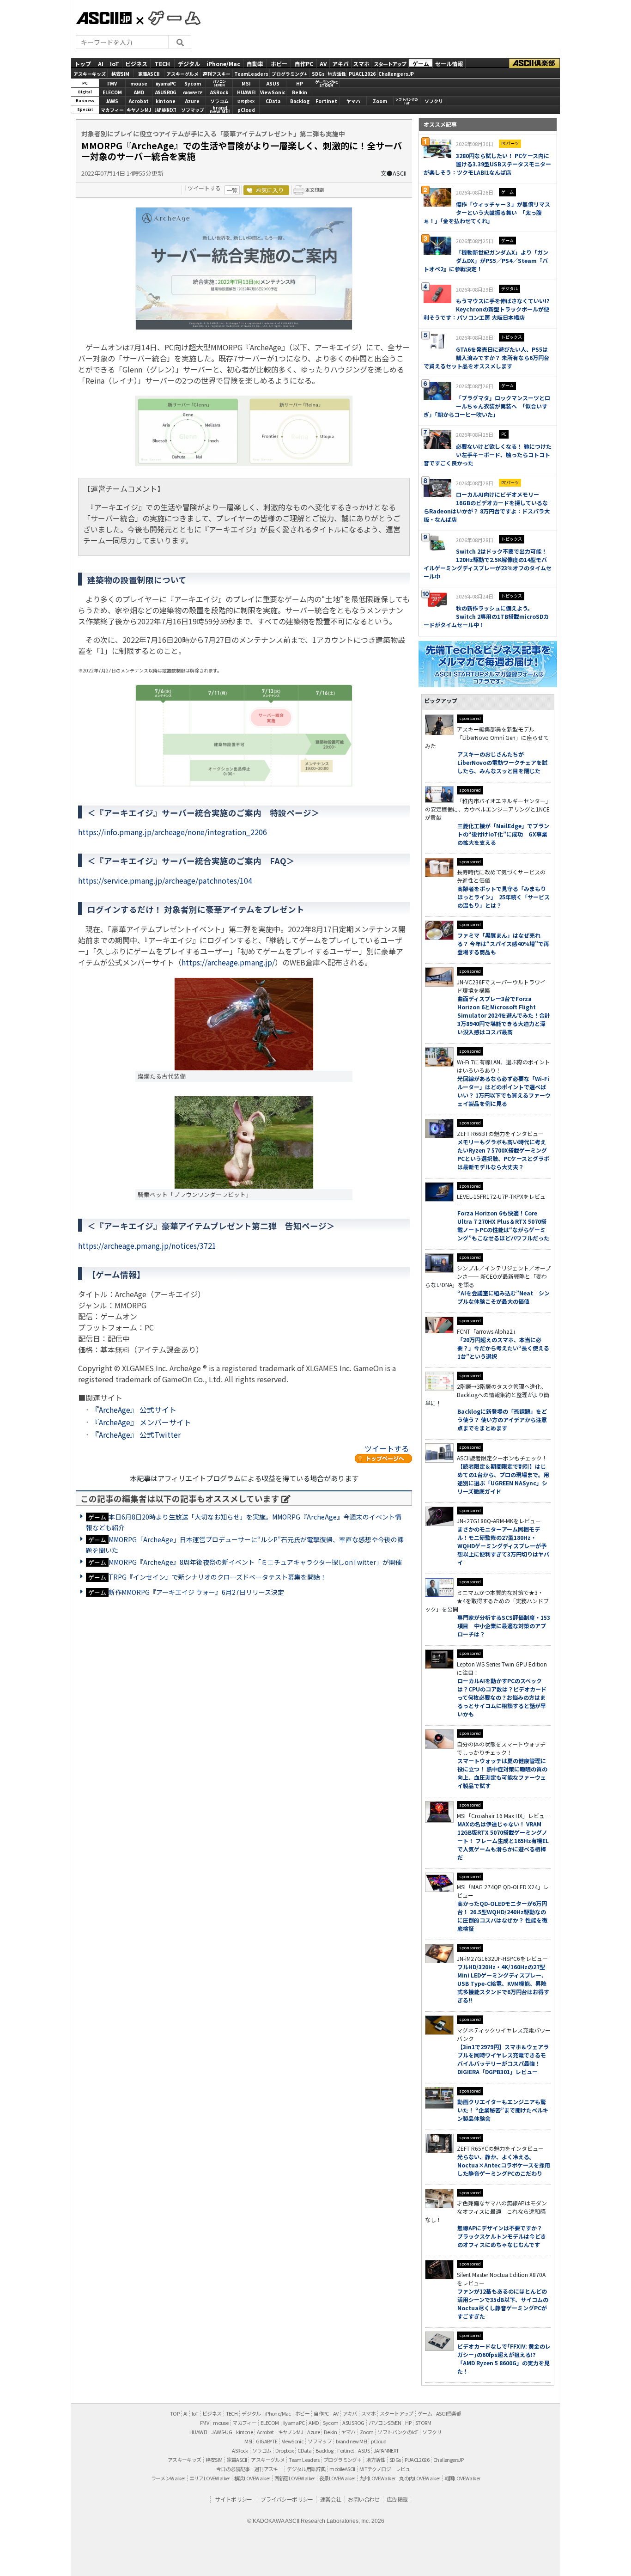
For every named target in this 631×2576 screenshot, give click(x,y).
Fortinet (326, 101)
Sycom (193, 83)
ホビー (279, 63)
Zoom (380, 101)
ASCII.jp (104, 18)
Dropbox (246, 101)
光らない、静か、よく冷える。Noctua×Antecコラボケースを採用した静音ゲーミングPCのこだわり (504, 2165)
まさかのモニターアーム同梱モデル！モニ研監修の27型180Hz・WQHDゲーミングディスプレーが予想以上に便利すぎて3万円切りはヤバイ (503, 1546)
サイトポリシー (234, 2499)
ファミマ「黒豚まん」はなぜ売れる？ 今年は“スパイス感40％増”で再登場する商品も (503, 943)
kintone (166, 101)
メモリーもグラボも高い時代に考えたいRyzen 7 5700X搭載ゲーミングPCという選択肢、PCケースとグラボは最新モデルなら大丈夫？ (503, 1154)
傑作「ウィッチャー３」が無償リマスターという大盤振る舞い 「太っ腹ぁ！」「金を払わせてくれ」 (487, 212)
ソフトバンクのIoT (407, 101)
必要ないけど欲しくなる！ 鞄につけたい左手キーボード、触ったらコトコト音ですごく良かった (488, 455)
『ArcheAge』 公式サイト (134, 1410)
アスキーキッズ (90, 73)
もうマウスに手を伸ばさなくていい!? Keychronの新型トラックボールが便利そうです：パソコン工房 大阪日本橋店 (486, 309)
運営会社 (331, 2499)
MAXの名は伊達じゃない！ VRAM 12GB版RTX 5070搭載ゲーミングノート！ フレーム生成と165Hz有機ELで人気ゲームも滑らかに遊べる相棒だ (503, 1840)
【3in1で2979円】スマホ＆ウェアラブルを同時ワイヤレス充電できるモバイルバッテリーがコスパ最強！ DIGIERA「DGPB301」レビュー (503, 2059)
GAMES (170, 18)
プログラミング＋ (343, 2460)
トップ (83, 63)
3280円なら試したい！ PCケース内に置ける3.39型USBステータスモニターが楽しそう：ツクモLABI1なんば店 (487, 164)
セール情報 (449, 63)
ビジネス (136, 63)
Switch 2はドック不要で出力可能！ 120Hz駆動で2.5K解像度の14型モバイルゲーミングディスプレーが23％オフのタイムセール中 (488, 564)
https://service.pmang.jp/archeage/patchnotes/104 (165, 880)
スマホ (361, 63)
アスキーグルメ (182, 73)
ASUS (273, 83)
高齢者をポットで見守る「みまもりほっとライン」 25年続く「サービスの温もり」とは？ (504, 897)
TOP (175, 2413)
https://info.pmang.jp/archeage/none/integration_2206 (173, 832)
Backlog (300, 101)
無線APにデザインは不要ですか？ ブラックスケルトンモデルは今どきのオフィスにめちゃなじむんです (503, 2236)
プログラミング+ (289, 73)
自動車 (255, 63)
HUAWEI (246, 92)
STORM (423, 2423)
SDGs (318, 73)
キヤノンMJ (139, 110)
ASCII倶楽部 (534, 63)
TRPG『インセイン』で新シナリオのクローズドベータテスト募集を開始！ (218, 1577)
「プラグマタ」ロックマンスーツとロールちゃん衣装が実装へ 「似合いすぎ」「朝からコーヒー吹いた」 (487, 406)
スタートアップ (390, 63)
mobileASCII (342, 2469)
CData (273, 101)
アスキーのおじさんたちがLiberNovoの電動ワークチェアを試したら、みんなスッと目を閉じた (502, 762)
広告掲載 (397, 2499)
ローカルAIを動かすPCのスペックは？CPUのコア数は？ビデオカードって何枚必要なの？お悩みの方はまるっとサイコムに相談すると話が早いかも (502, 1697)
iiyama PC (294, 2423)
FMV (112, 83)
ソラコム (219, 101)
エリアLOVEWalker (210, 2478)
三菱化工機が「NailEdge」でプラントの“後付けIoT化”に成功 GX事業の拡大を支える (503, 834)
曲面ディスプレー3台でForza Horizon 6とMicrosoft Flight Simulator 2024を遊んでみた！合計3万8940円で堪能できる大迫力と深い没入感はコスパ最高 (504, 1015)
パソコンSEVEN (219, 83)
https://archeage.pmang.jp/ (228, 962)
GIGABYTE (193, 93)
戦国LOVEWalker (462, 2478)
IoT (115, 63)
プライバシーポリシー (287, 2499)
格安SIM (120, 73)
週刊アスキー (217, 73)
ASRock (219, 92)
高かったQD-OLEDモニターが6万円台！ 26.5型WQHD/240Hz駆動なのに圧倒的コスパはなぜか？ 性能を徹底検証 (502, 1916)
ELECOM (112, 92)
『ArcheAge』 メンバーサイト (141, 1422)
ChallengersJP (396, 73)
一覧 (232, 190)
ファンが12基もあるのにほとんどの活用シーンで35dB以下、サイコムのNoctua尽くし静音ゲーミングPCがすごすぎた (503, 2304)
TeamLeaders (251, 73)
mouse (139, 83)
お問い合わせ (364, 2499)
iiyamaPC (166, 83)
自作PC (304, 63)
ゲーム (421, 63)
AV (323, 63)
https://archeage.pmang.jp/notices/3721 (147, 1245)
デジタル (189, 63)
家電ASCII (149, 73)
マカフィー (112, 110)
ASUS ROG (166, 92)
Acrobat (139, 101)
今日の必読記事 (233, 2469)
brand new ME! (351, 2441)
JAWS (112, 101)
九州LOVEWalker (377, 2478)
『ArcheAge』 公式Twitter (136, 1435)
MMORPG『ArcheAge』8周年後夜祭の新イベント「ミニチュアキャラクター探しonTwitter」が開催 (255, 1562)
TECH (162, 63)
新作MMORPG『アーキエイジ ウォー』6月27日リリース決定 (196, 1592)
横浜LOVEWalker (252, 2478)
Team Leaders (304, 2460)
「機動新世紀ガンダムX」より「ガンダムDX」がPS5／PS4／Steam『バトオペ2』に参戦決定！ (486, 260)
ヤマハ (353, 101)
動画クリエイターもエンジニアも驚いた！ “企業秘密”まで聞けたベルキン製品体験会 (503, 2110)
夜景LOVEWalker (337, 2478)
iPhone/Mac (223, 63)
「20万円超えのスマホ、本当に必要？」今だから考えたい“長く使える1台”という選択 (503, 1348)
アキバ (340, 63)
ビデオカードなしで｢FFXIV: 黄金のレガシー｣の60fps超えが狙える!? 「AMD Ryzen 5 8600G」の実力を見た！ (504, 2359)
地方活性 (337, 73)
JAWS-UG (221, 2432)
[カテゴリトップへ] (383, 1459)
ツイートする (204, 188)
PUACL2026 (362, 73)
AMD (139, 92)
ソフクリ (434, 101)
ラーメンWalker (168, 2478)
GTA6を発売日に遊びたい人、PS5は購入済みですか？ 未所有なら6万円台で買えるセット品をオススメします (486, 357)
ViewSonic (273, 92)
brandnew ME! (220, 110)
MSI (246, 83)
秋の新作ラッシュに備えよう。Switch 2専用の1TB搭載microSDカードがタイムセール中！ (486, 616)
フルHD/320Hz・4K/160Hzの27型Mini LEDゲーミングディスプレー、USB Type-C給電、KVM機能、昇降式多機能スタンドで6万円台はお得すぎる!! (503, 1983)
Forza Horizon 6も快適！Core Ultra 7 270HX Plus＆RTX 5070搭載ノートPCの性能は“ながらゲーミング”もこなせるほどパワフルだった (503, 1225)
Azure (192, 101)
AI (101, 63)
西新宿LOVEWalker (295, 2478)
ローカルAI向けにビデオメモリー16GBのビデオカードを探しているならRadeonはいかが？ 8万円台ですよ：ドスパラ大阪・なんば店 (487, 507)
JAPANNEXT (166, 110)
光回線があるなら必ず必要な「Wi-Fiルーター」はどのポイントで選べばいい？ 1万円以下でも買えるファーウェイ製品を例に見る (504, 1091)
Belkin (300, 92)
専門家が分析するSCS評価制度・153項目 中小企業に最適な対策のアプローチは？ (504, 1626)
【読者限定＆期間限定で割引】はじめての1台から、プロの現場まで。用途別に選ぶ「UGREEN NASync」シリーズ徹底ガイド (503, 1479)
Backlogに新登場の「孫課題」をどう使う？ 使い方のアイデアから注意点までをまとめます (502, 1419)
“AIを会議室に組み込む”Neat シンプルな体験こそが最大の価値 (504, 1297)
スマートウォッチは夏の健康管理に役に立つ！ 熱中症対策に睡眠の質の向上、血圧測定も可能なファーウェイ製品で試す (502, 1773)
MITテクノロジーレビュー (387, 2469)
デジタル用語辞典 (306, 2469)
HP (300, 83)
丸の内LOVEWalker (419, 2478)
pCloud (246, 110)
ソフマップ (193, 110)
